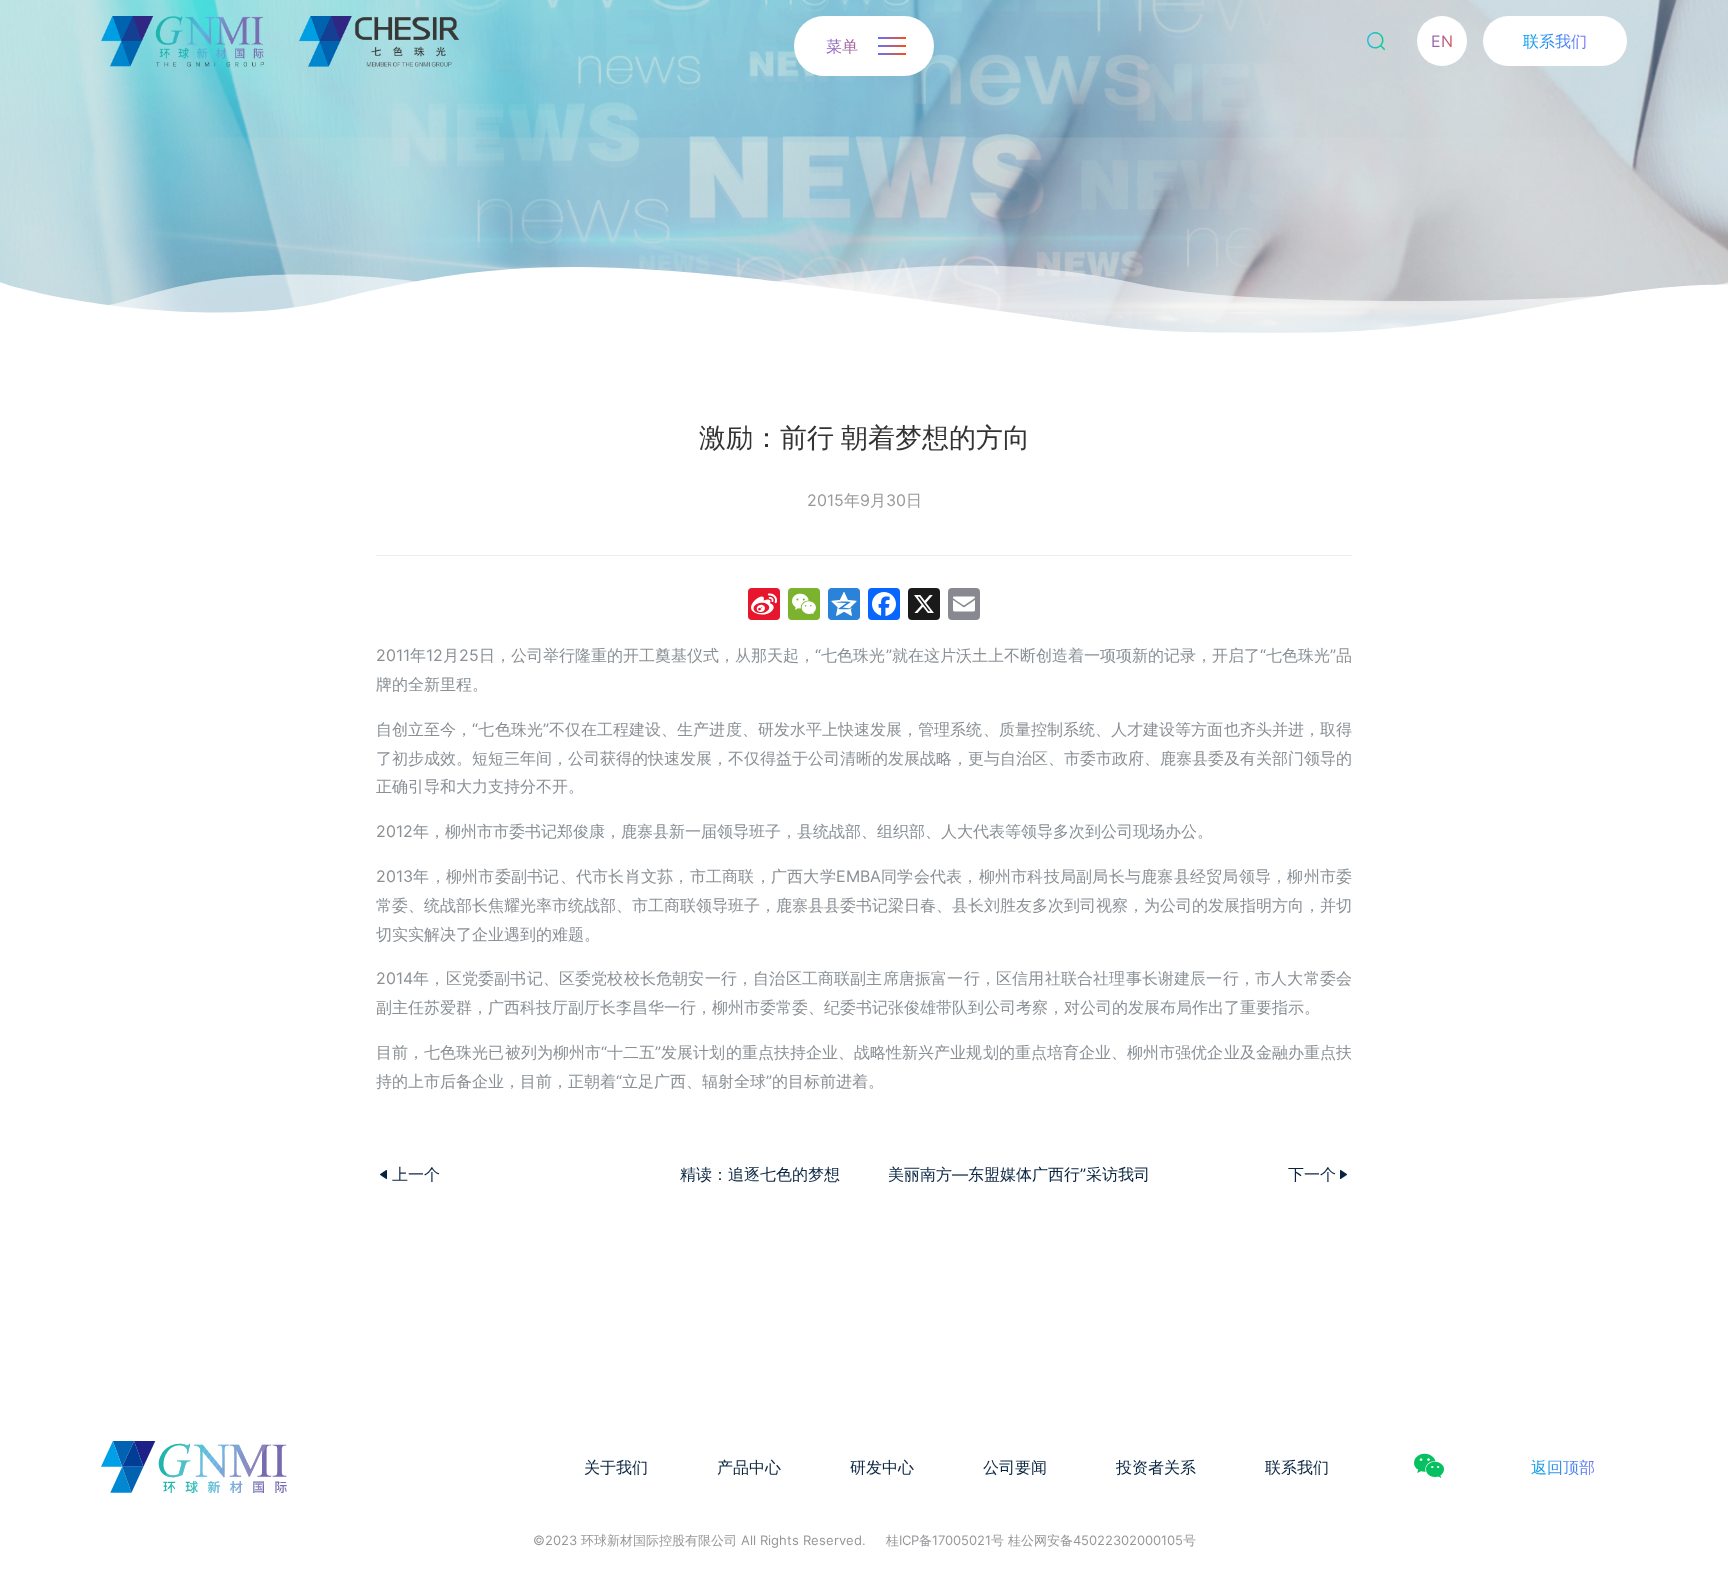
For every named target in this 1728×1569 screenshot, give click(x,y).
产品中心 (749, 1467)
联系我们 (1555, 41)
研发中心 (882, 1467)
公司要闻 (1015, 1467)
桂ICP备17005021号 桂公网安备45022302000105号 (1041, 1540)
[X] (924, 606)
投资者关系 (1156, 1467)
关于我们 (616, 1467)
